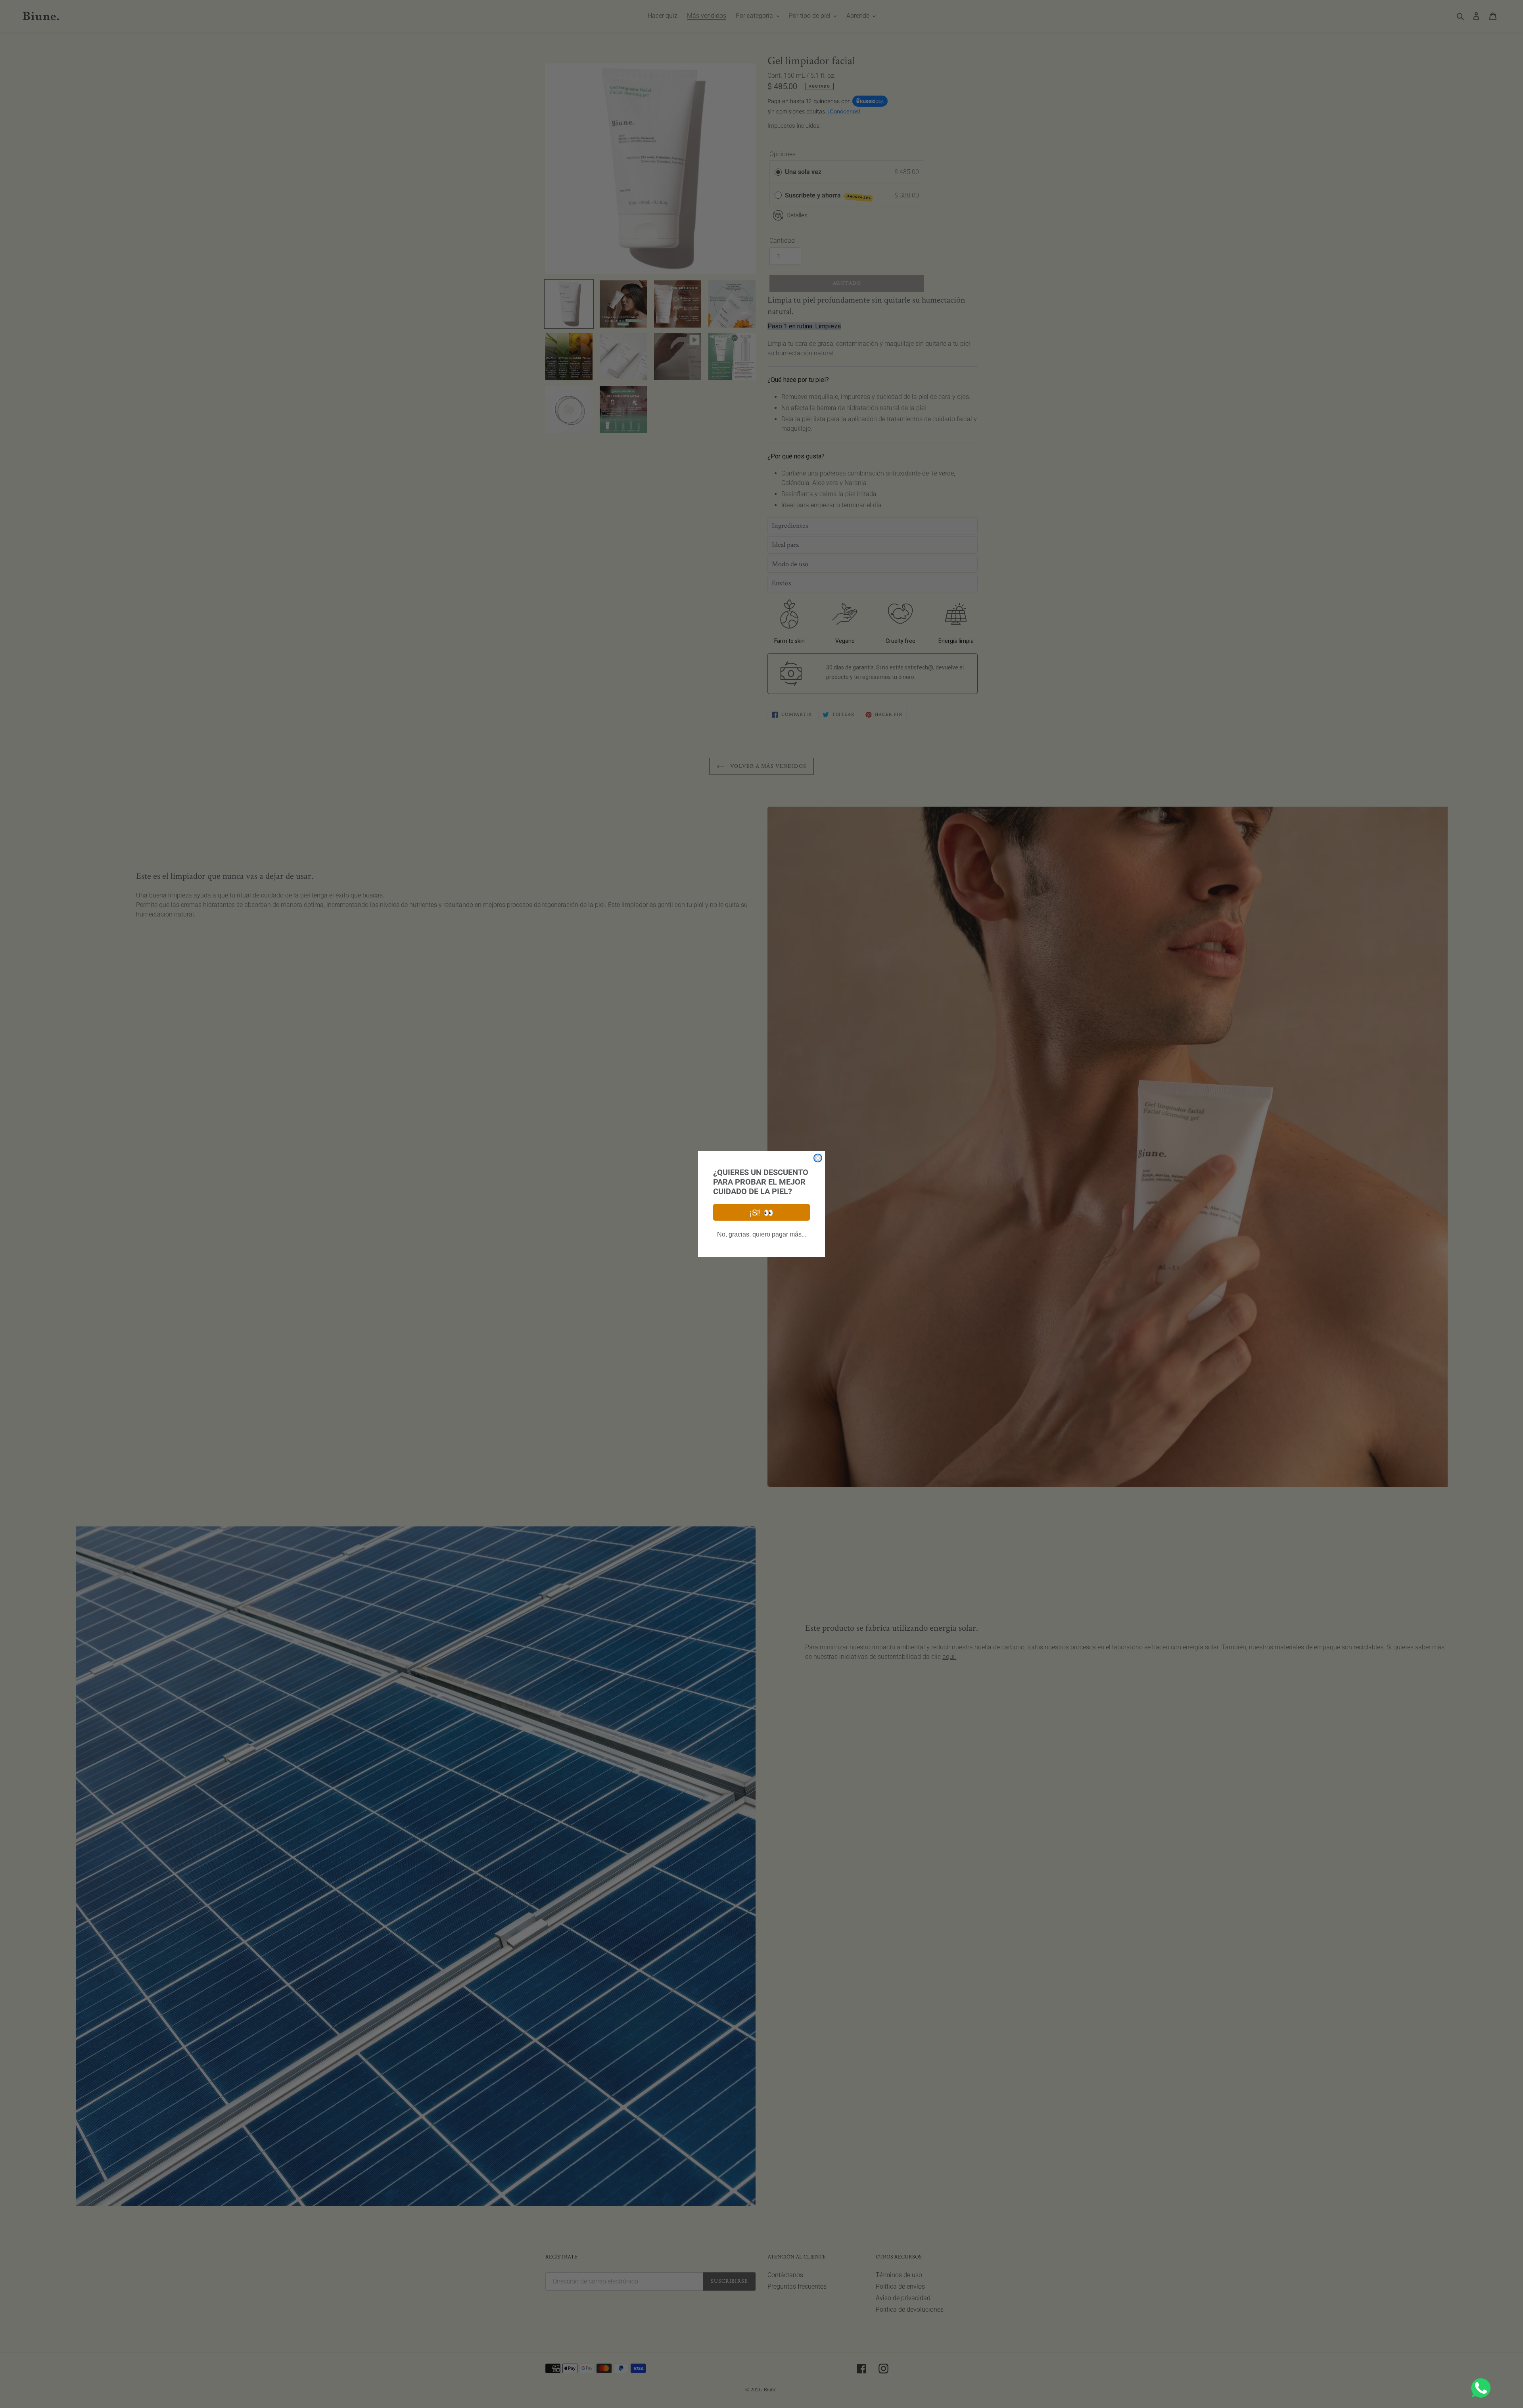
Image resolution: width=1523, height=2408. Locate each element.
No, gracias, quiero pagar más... (762, 1234)
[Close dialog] (818, 1158)
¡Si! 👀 (761, 1212)
